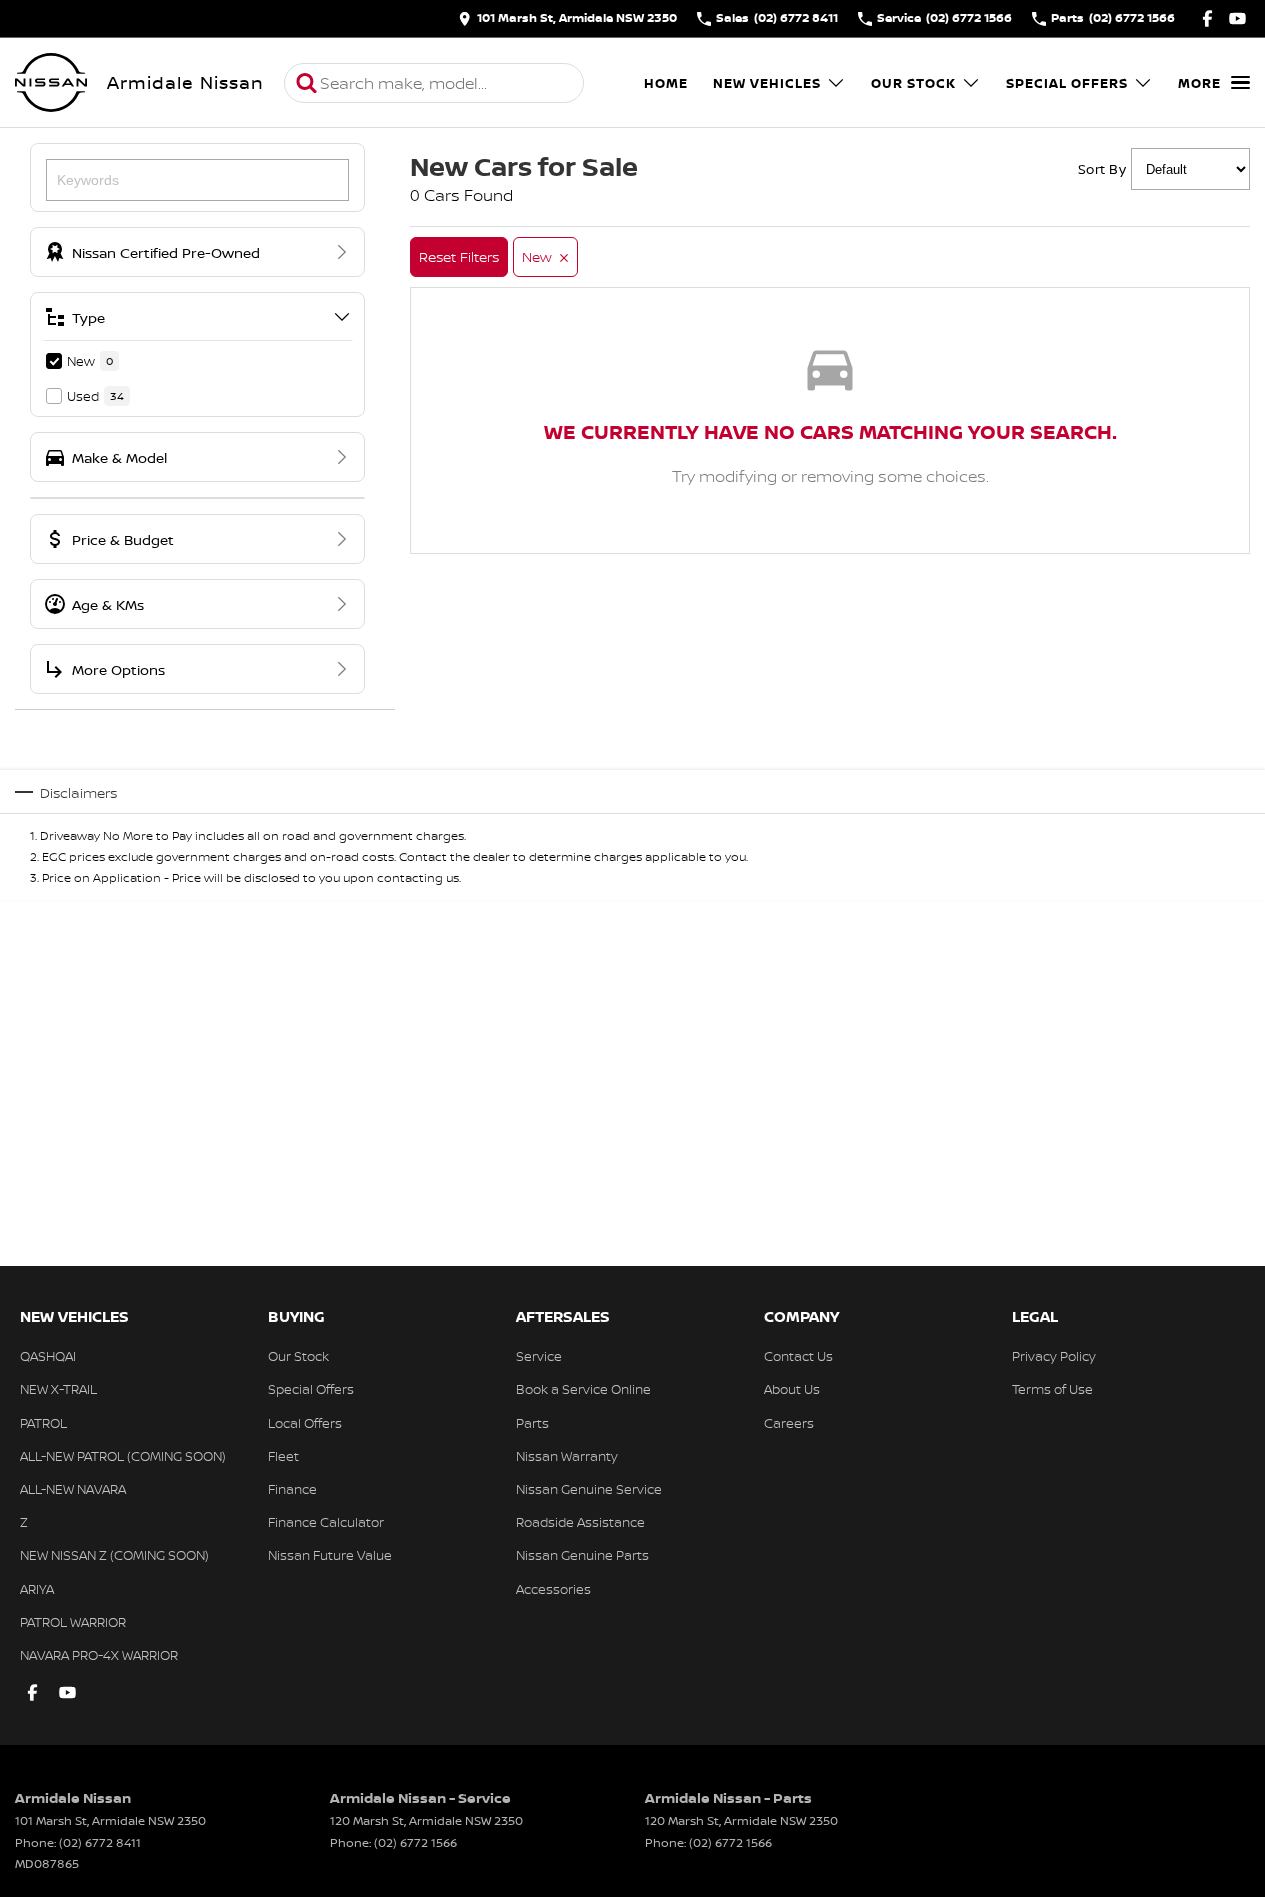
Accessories (553, 1589)
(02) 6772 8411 (100, 1842)
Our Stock (913, 83)
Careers (789, 1423)
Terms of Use (1052, 1389)
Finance (292, 1489)
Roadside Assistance (580, 1522)
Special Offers (1067, 83)
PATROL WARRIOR (73, 1622)
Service (539, 1356)
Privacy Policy (1054, 1356)
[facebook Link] (1207, 18)
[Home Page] (51, 83)
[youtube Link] (1237, 18)
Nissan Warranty (567, 1456)
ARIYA (37, 1589)
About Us (792, 1389)
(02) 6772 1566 (415, 1842)
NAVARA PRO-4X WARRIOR (99, 1655)
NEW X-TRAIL (58, 1389)
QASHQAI (48, 1356)
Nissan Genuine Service (589, 1489)
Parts (532, 1423)
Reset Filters (459, 256)
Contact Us (798, 1356)
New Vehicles (767, 83)
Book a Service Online (583, 1389)
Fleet (283, 1456)
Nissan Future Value (330, 1555)
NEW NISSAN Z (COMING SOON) (114, 1555)
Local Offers (305, 1423)
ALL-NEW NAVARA (73, 1489)
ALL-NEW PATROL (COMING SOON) (123, 1456)
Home (666, 83)
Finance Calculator (326, 1522)
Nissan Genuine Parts (582, 1555)
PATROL (43, 1423)
